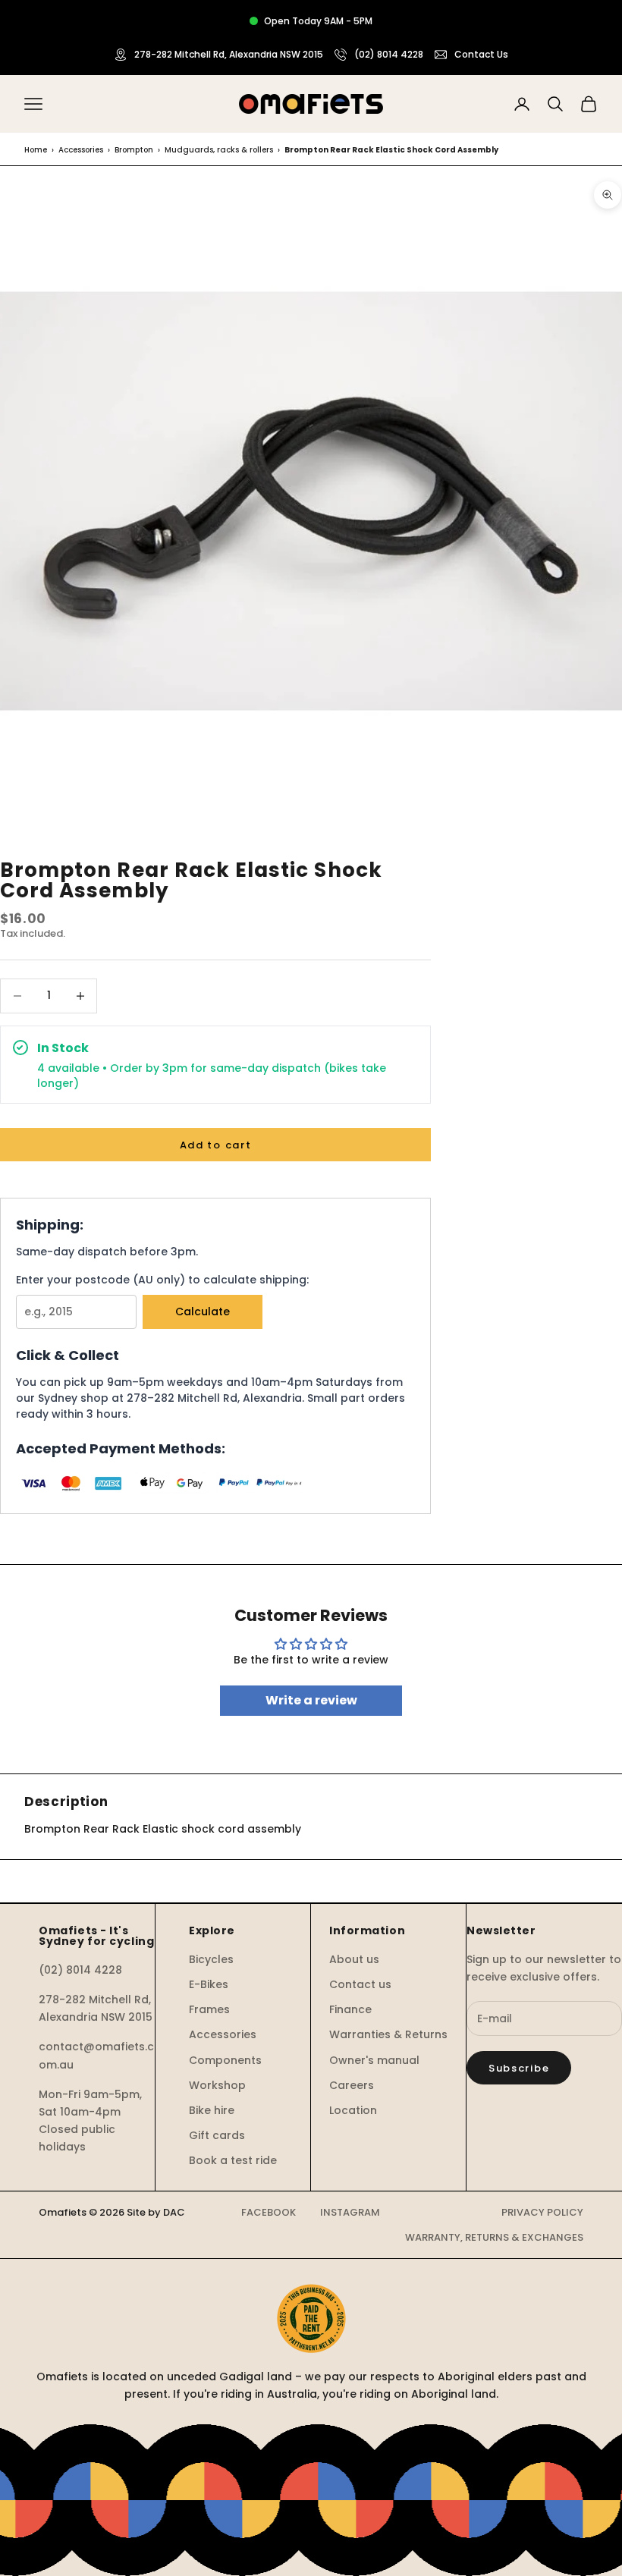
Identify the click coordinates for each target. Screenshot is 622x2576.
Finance (350, 2009)
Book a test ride (233, 2160)
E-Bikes (209, 1984)
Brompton (134, 150)
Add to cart (216, 1145)
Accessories (81, 150)
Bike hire (212, 2110)
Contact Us (481, 54)
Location (353, 2110)
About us (354, 1959)
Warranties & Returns (388, 2034)
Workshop (217, 2085)
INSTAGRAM (350, 2212)
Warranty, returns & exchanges (494, 2237)
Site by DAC (156, 2212)
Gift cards (217, 2135)
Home (36, 150)
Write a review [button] (311, 1700)
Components (225, 2060)
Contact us (360, 1984)
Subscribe (519, 2068)
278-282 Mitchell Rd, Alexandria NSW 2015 (229, 54)
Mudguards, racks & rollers (219, 150)
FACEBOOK (269, 2212)
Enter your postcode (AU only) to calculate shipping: (162, 1280)
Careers (352, 2085)
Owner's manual (374, 2060)
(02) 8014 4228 (389, 54)
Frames (209, 2009)
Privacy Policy (542, 2212)
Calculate (203, 1312)
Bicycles (211, 1959)
